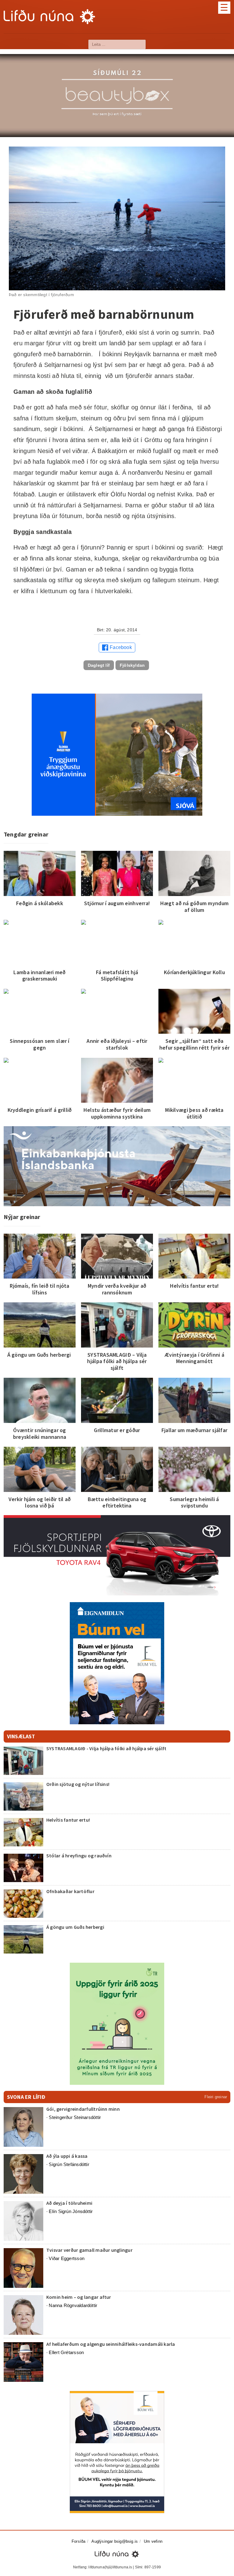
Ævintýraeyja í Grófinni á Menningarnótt (194, 1358)
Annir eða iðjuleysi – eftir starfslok (117, 1044)
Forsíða (78, 2541)
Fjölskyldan (132, 665)
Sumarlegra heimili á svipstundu (194, 1502)
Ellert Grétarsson (66, 2352)
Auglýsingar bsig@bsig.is (115, 2541)
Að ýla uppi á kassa (67, 2156)
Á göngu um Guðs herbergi (40, 1355)
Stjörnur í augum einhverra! (117, 903)
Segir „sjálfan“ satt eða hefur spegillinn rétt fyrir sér (194, 1044)
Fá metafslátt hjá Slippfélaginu (117, 976)
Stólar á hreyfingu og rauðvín (79, 1856)
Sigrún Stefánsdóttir (69, 2164)
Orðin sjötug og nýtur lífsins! (78, 1784)
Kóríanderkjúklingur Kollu (194, 972)
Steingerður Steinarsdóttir (75, 2117)
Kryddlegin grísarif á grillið (40, 1110)
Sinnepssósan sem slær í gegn (39, 1044)
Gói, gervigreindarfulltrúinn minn (83, 2109)
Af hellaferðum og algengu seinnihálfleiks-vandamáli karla (111, 2344)
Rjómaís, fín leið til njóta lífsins (39, 1289)
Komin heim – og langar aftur (79, 2297)
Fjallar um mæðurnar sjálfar (194, 1430)
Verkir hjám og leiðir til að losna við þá (40, 1502)
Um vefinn (153, 2541)
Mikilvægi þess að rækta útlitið (194, 1113)
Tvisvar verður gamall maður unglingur (89, 2250)
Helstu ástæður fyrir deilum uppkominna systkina (117, 1113)
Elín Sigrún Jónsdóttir (71, 2211)
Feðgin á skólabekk (40, 903)
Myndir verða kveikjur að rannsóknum (117, 1289)
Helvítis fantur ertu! (195, 1286)
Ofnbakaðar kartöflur (70, 1891)
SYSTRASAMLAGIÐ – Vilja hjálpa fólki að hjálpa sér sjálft (117, 1361)
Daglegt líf (99, 665)
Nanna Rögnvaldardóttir (73, 2305)
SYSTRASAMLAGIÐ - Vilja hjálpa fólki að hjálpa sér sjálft (106, 1748)
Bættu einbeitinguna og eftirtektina (117, 1502)
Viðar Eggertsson (67, 2258)
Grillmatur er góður (117, 1430)
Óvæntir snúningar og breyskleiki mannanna (40, 1433)
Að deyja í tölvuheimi (70, 2203)
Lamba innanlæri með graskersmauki (39, 976)
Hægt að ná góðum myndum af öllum (194, 907)
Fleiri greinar (216, 2097)
